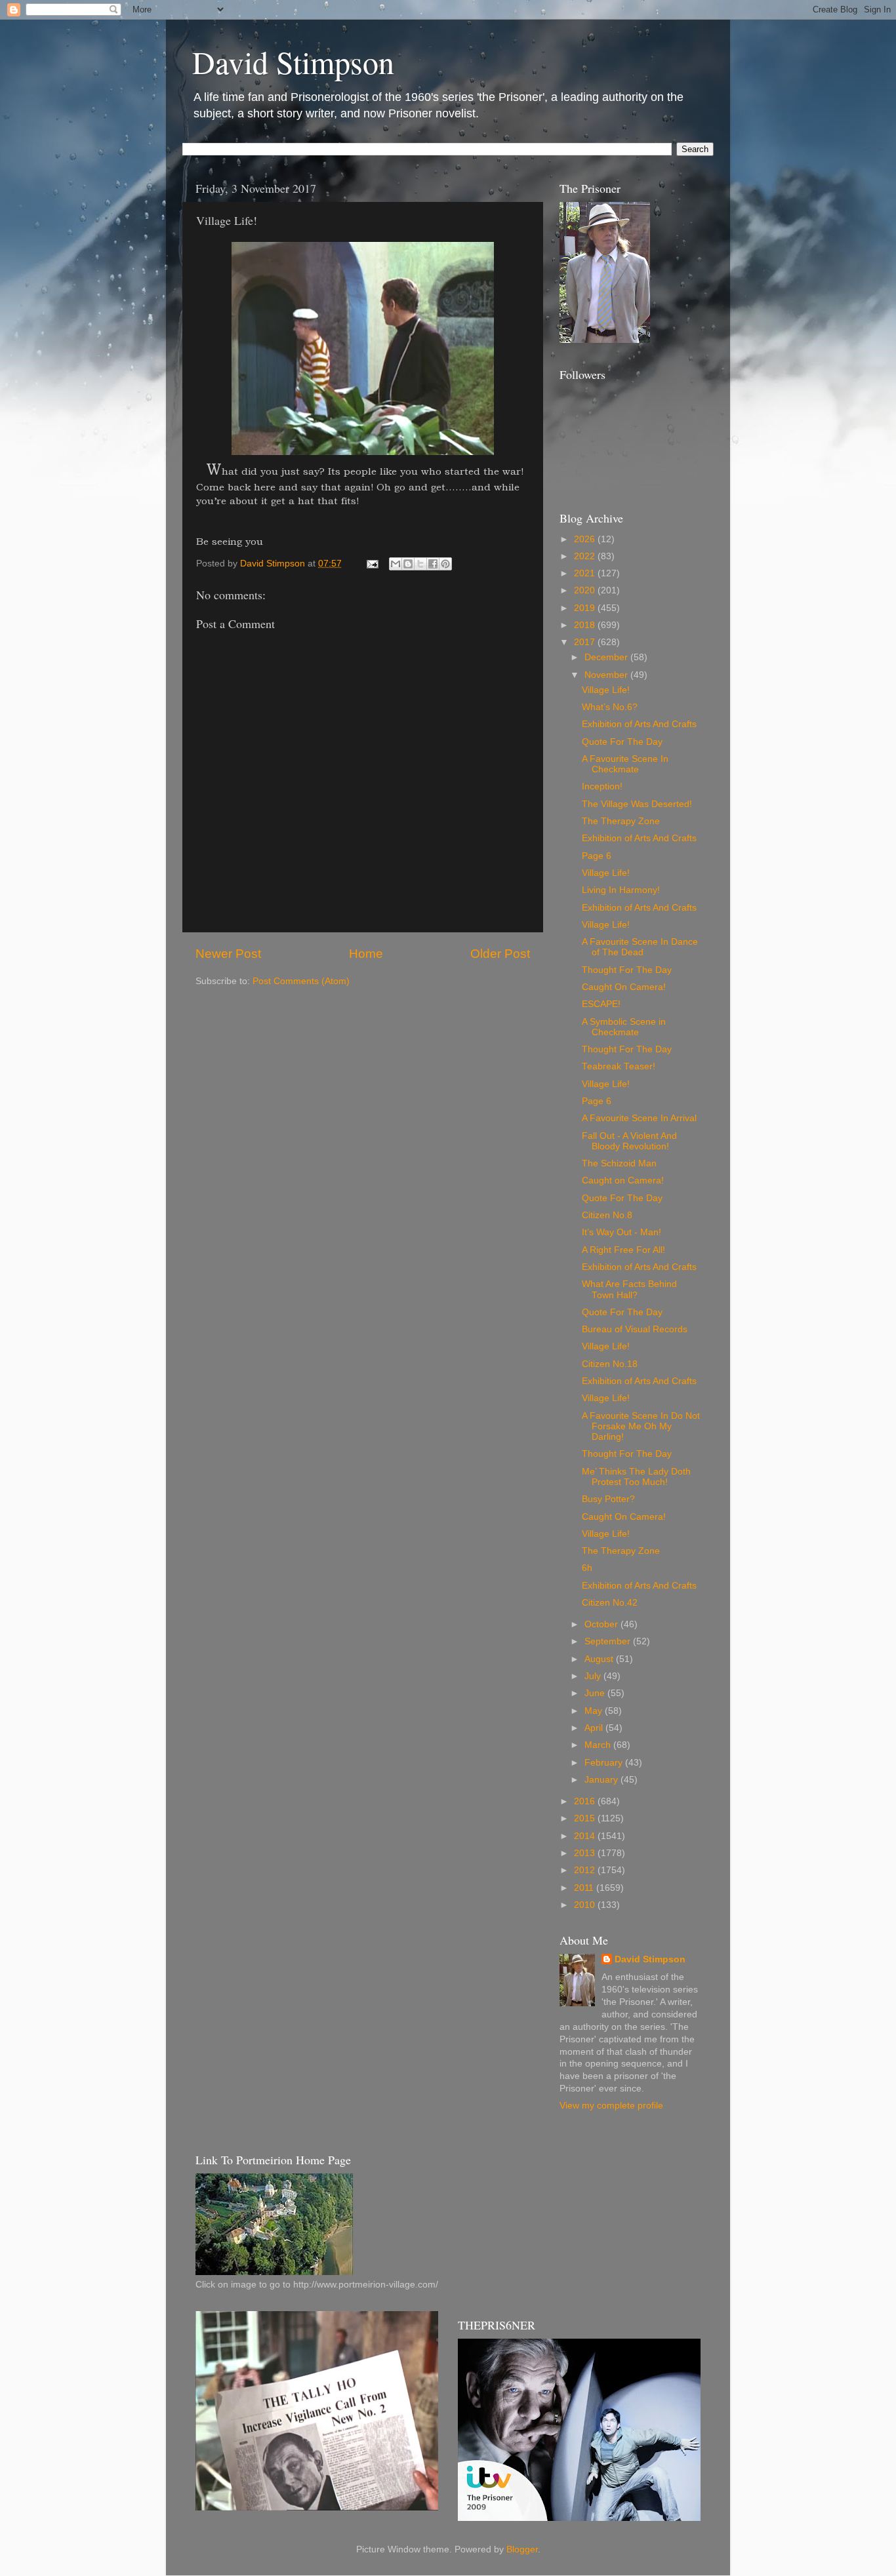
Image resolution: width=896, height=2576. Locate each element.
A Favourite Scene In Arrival (639, 1118)
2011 (585, 1888)
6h (587, 1568)
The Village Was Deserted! (637, 804)
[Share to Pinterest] (445, 564)
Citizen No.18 (610, 1364)
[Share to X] (420, 564)
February (605, 1763)
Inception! (602, 786)
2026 (586, 539)
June (596, 1693)
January (602, 1780)
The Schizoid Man (619, 1163)
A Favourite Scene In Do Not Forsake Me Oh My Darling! (641, 1426)
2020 (586, 590)
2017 (586, 642)
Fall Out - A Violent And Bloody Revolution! (629, 1141)
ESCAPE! (601, 1004)
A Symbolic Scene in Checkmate (624, 1027)
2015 (586, 1818)
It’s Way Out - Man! (621, 1232)
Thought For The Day (627, 970)
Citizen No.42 (610, 1603)
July (594, 1676)
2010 (586, 1905)
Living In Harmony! (621, 890)
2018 (586, 625)
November (607, 675)
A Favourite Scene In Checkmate (625, 764)
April (595, 1728)
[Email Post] (372, 564)
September (609, 1641)
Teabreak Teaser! (619, 1066)
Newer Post (228, 954)
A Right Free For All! (623, 1250)
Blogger (522, 2549)
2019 (586, 608)
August (600, 1659)
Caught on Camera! (623, 1180)
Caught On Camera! (624, 987)
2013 (586, 1853)
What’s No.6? (610, 707)
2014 (586, 1836)
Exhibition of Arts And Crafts (639, 724)
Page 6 (597, 856)
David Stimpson (293, 62)
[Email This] (396, 564)
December (607, 657)
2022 (586, 556)
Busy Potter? (608, 1499)
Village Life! (606, 690)
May (595, 1711)
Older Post (500, 954)
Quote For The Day (622, 742)
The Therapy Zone (621, 821)
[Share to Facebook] (433, 564)
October (602, 1624)
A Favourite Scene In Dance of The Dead (640, 947)
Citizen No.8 (607, 1215)
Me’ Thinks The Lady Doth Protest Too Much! (636, 1477)
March (599, 1745)
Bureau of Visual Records (635, 1329)
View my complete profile (611, 2106)
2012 (586, 1870)
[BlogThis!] (408, 564)
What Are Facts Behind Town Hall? (629, 1289)
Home (366, 954)
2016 (586, 1801)
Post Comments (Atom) (301, 981)
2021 (586, 573)
